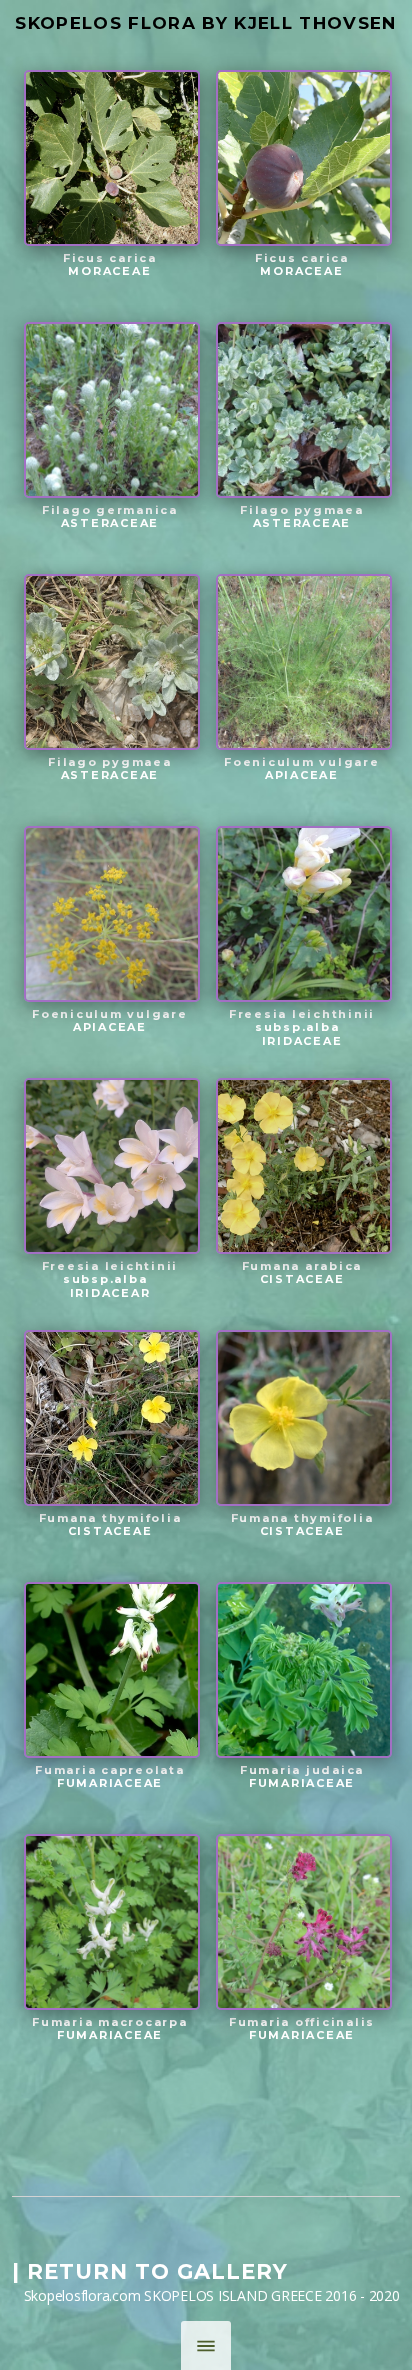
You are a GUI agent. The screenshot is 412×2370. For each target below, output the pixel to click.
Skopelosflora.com (82, 2295)
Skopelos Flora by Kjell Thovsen (205, 23)
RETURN (77, 2271)
